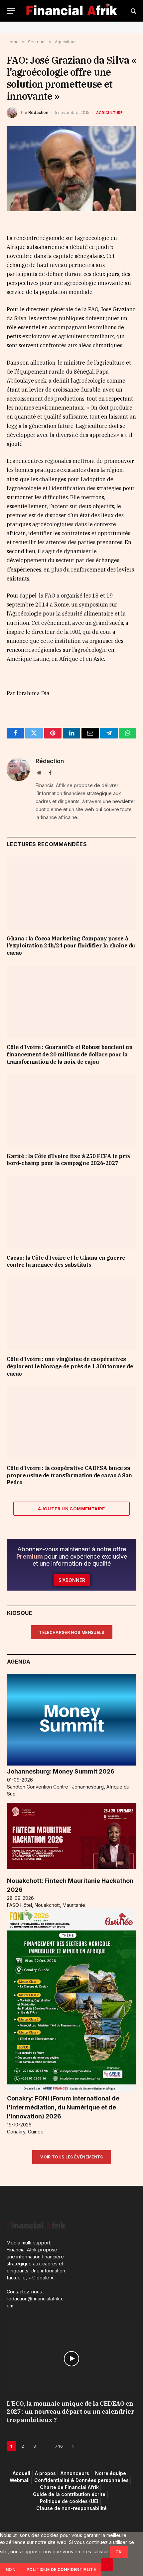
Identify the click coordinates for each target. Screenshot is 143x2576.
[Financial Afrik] (72, 11)
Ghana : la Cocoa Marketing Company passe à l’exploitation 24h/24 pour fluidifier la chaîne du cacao (71, 946)
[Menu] (11, 11)
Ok (119, 2552)
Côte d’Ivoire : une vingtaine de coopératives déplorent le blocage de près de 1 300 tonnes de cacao (70, 1366)
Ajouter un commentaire (71, 1509)
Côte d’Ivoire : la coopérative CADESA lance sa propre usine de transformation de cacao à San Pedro (69, 1475)
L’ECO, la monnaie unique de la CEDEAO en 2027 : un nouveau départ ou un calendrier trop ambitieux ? (71, 2412)
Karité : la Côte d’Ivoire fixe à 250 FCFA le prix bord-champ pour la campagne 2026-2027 (69, 1160)
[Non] (107, 2565)
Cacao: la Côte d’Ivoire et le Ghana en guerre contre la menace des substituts (66, 1261)
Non (10, 2570)
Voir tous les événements (72, 2157)
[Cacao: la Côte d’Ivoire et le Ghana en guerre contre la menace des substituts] (71, 1212)
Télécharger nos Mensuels (72, 1632)
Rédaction (38, 112)
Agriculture (109, 113)
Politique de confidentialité (61, 2570)
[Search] (133, 11)
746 (59, 2446)
